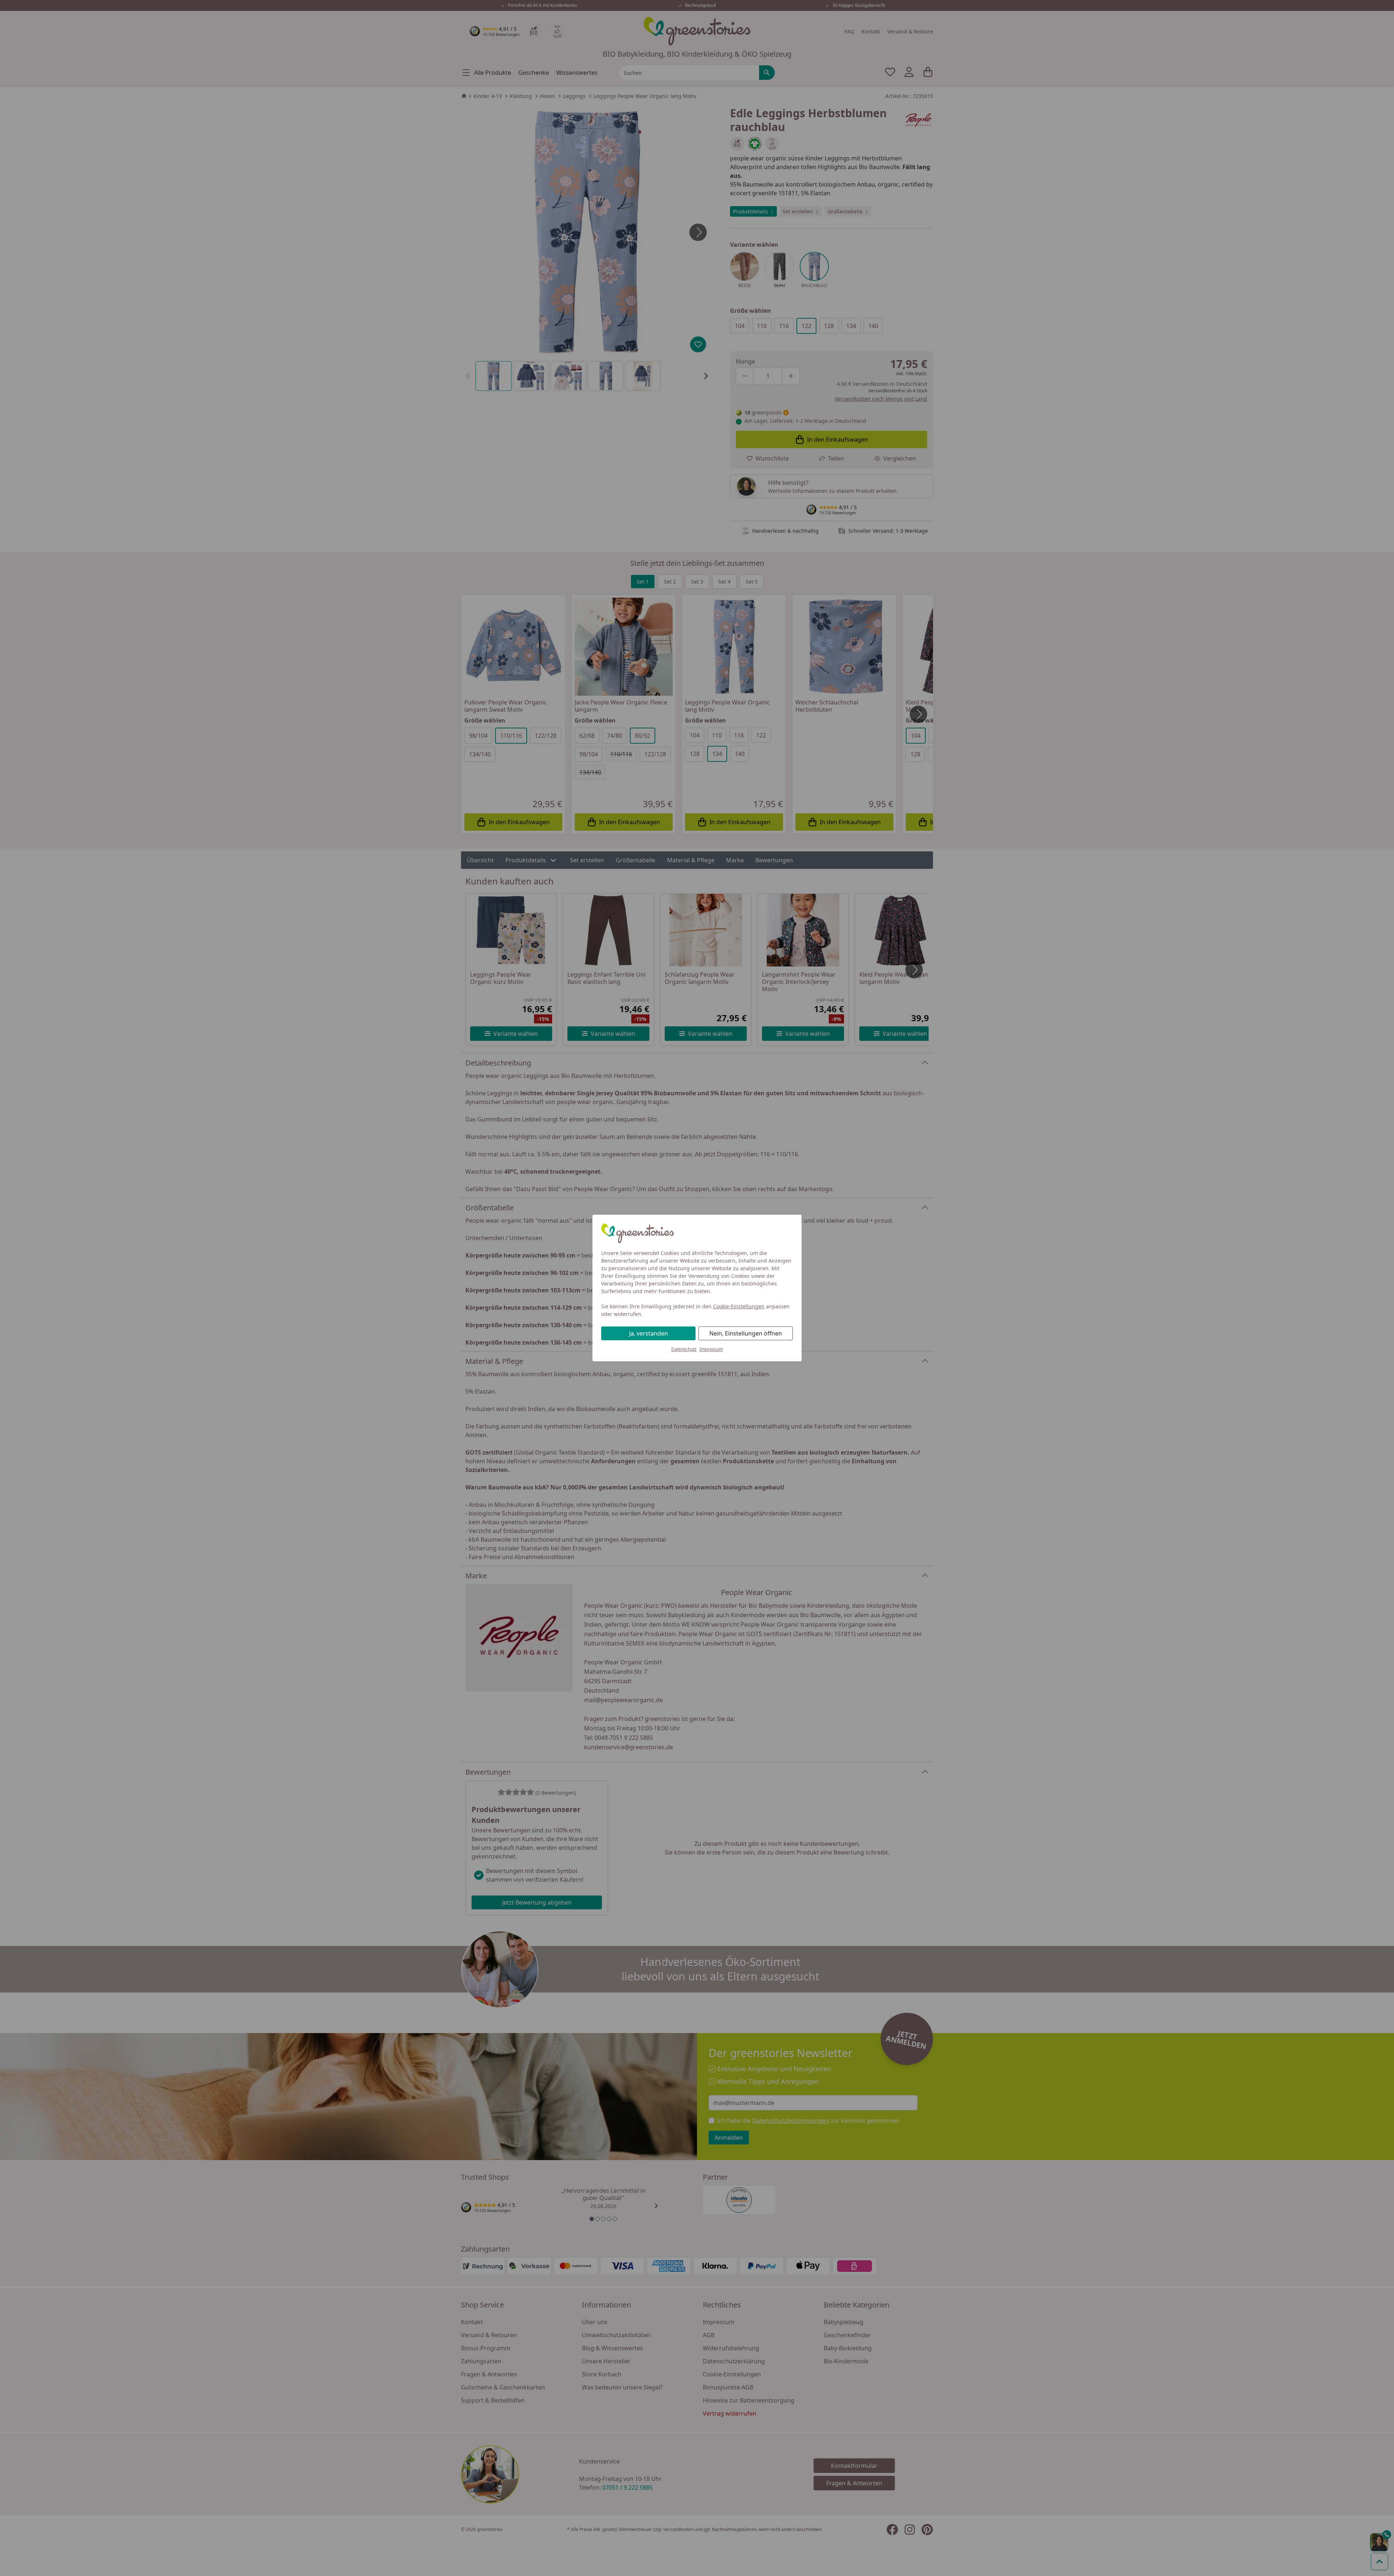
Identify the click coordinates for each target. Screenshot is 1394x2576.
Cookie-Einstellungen (739, 1306)
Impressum (711, 1349)
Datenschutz (684, 1349)
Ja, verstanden (649, 1333)
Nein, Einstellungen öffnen (746, 1333)
